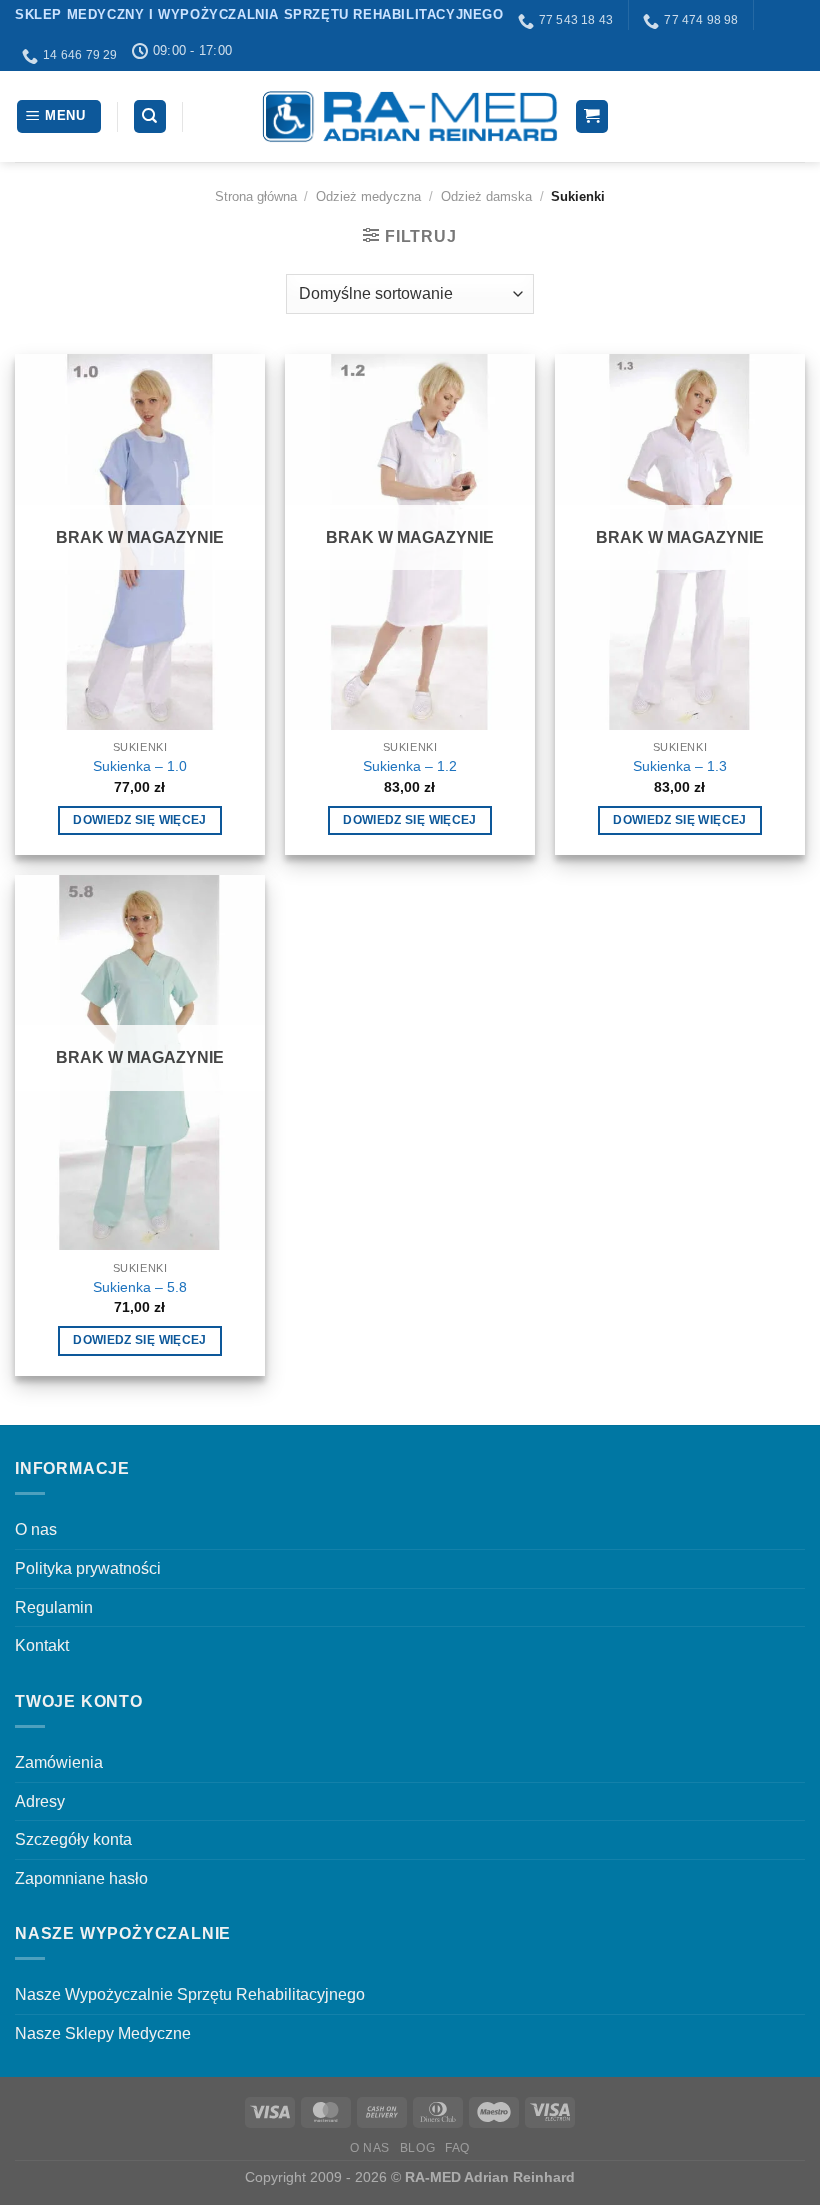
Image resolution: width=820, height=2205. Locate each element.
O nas (36, 1529)
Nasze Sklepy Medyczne (103, 2033)
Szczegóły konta (73, 1839)
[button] (59, 116)
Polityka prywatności (88, 1568)
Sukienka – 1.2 (410, 766)
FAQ (457, 2148)
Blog (417, 2148)
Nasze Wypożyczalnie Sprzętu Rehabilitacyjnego (190, 1994)
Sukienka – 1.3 (680, 766)
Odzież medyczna (368, 196)
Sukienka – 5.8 (140, 1287)
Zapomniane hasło (81, 1878)
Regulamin (54, 1607)
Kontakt (42, 1645)
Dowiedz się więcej (139, 820)
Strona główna (256, 196)
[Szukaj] (150, 116)
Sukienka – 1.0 (140, 766)
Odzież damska (486, 196)
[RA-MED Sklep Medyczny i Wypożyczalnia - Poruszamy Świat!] (410, 117)
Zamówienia (59, 1762)
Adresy (40, 1801)
